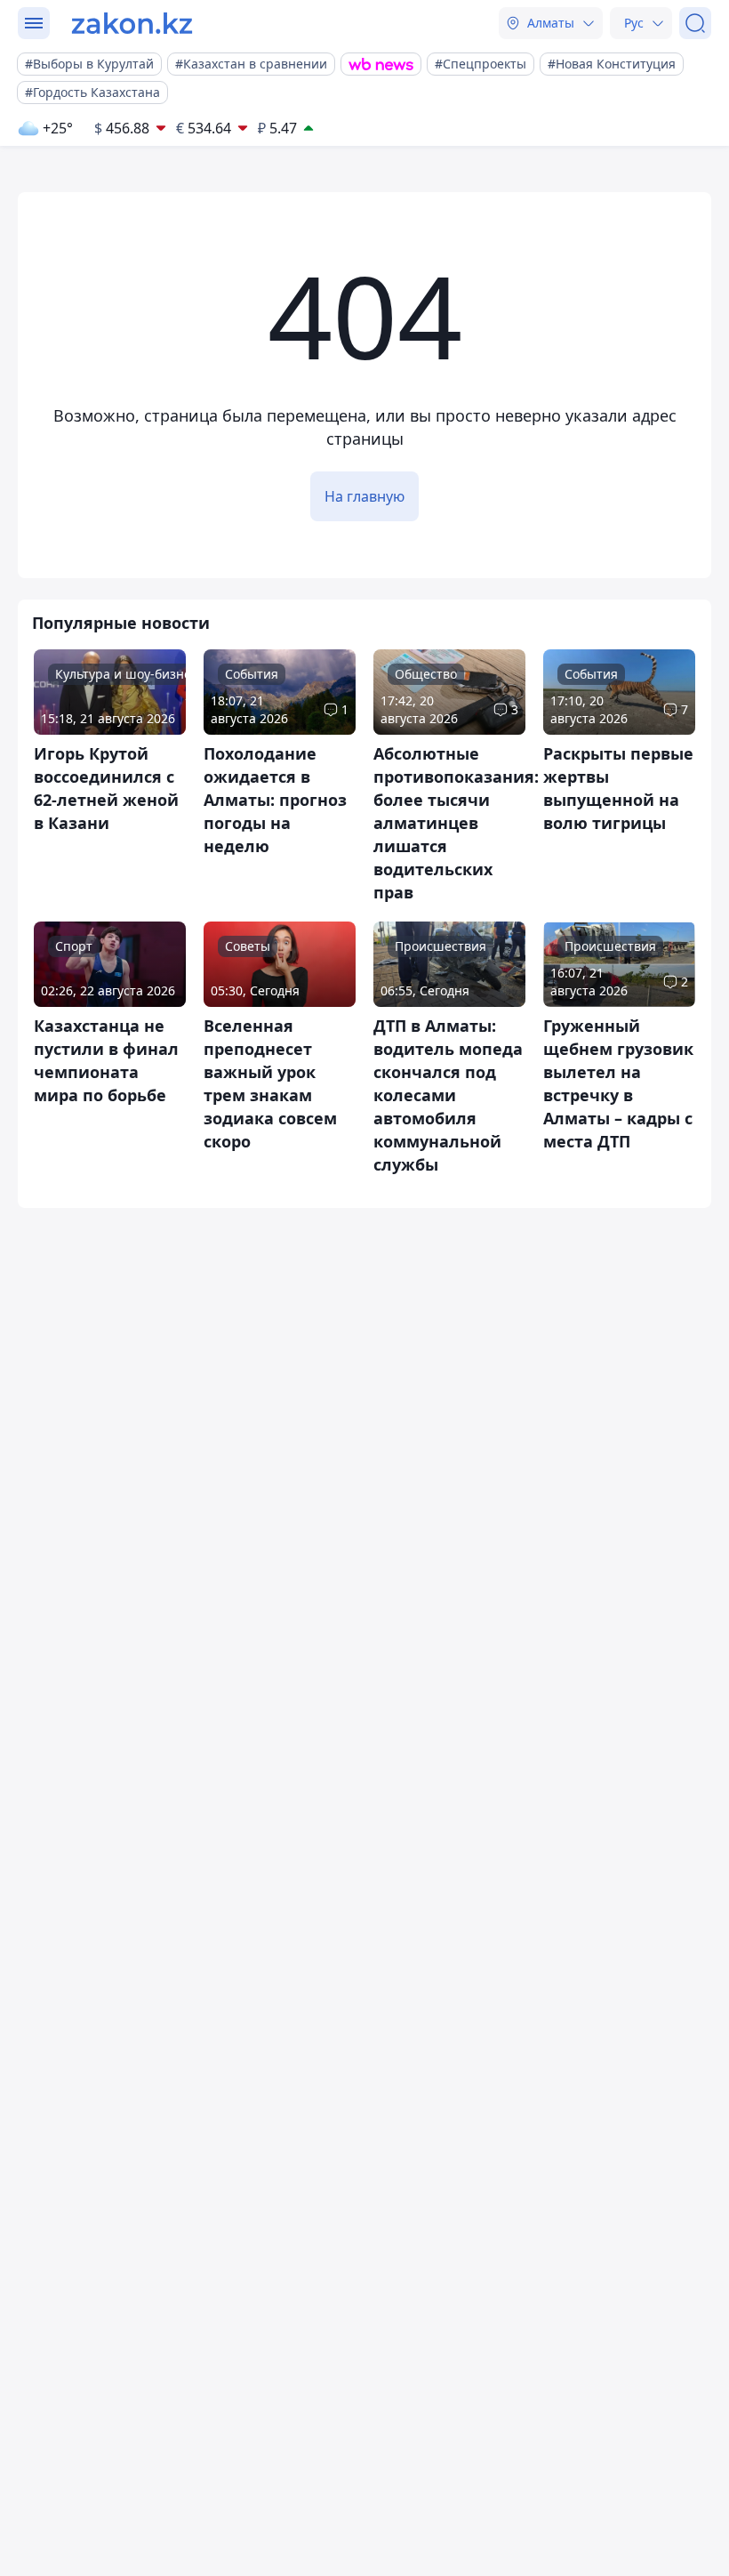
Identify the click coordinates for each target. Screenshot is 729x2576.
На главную (364, 496)
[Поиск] (695, 23)
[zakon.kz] (132, 23)
